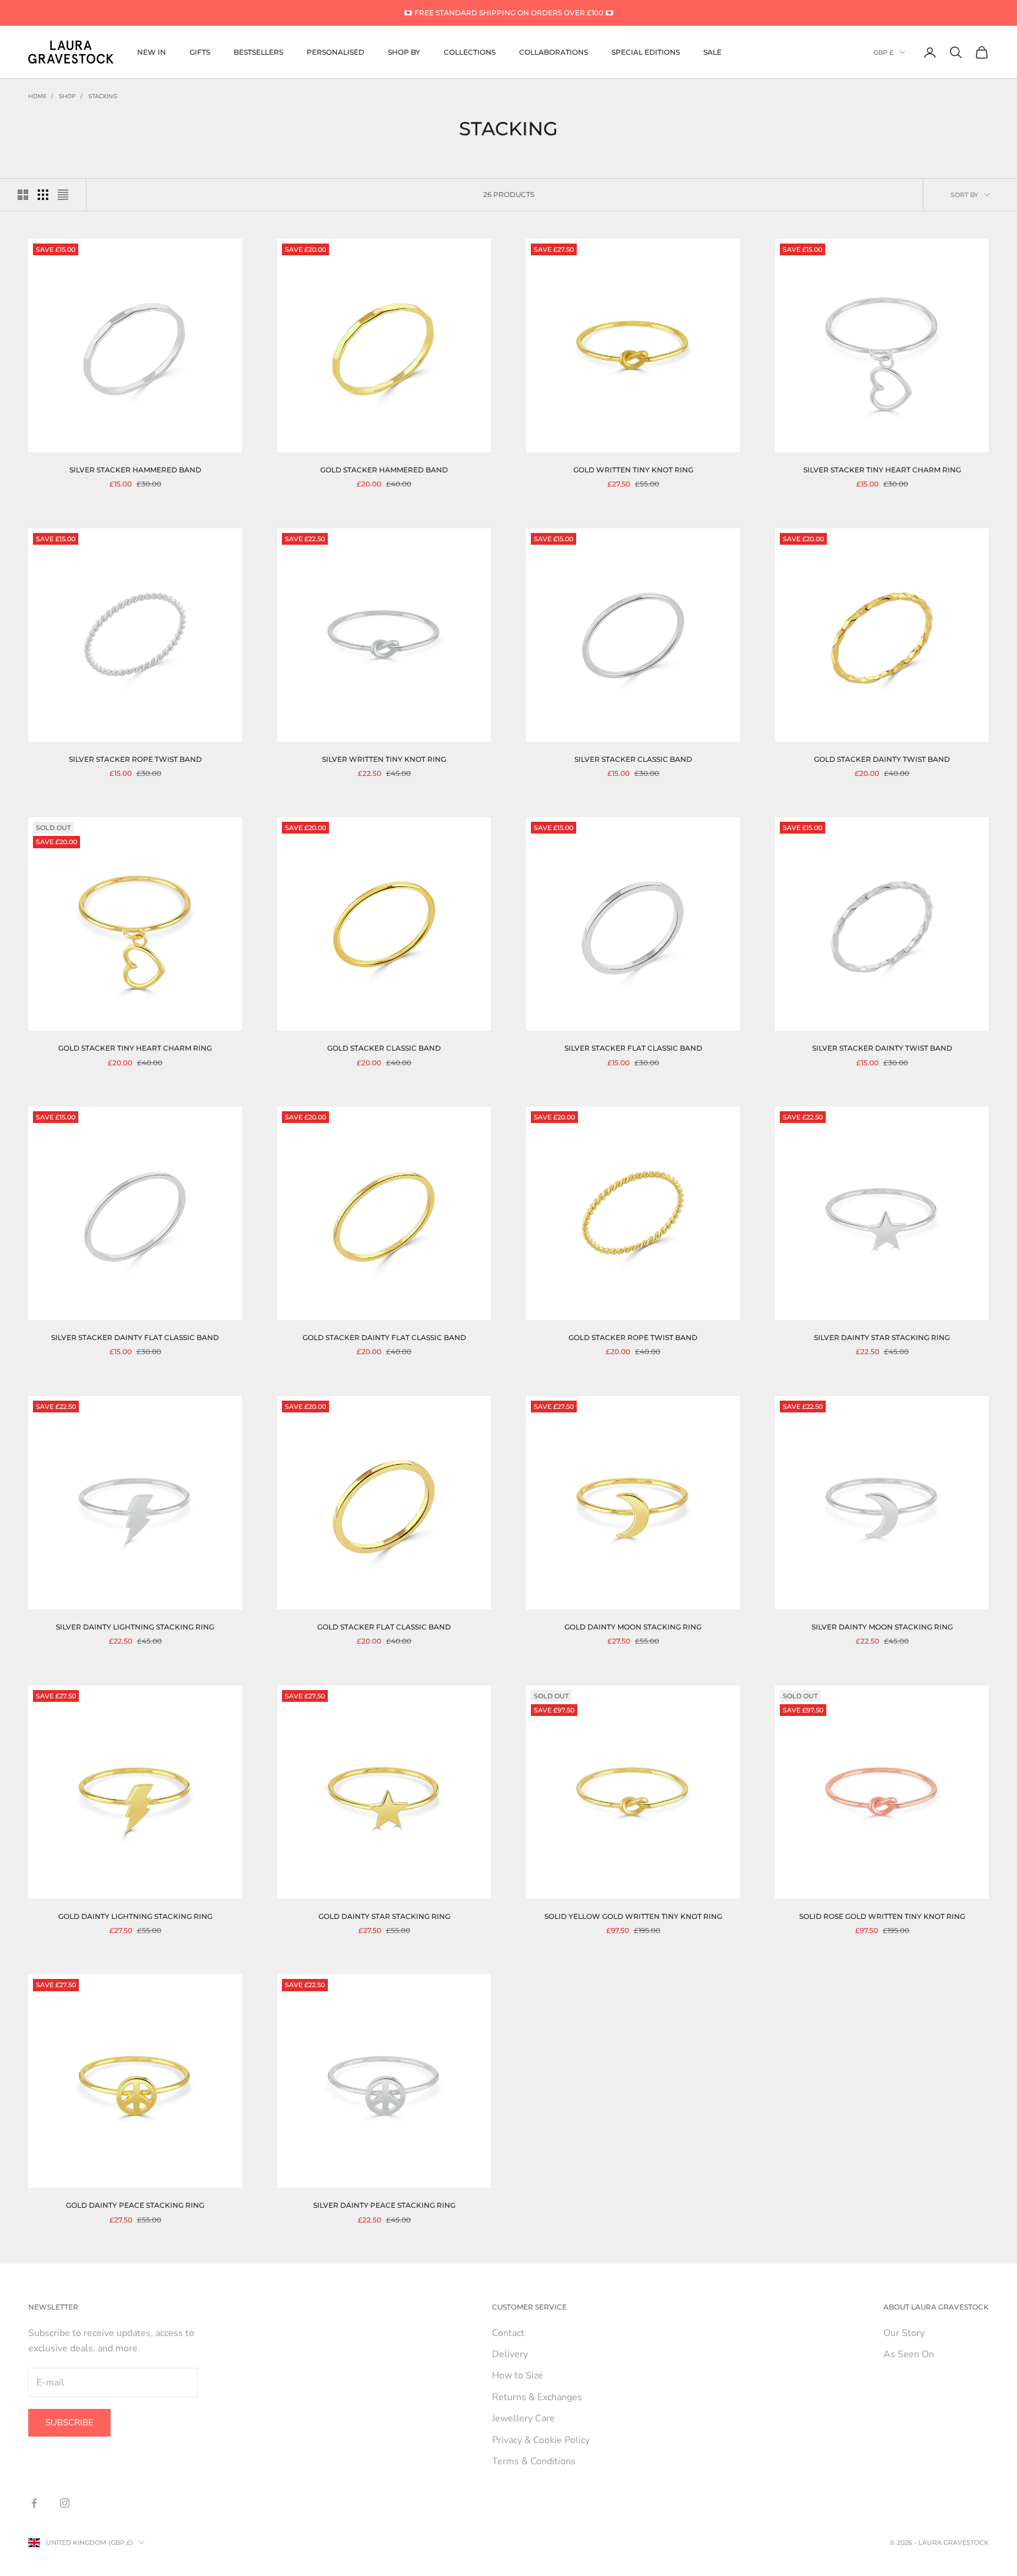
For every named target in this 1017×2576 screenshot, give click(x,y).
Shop (67, 96)
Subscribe (69, 2422)
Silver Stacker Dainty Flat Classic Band (135, 1337)
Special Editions (646, 52)
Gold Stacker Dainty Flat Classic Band (384, 1337)
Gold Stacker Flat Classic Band (384, 1627)
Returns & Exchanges (537, 2397)
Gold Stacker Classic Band (384, 1048)
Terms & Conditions (534, 2461)
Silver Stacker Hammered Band (135, 470)
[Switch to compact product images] (63, 195)
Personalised (335, 52)
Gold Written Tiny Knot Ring (633, 470)
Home (37, 96)
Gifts (200, 52)
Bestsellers (258, 52)
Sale (712, 52)
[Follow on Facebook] (34, 2503)
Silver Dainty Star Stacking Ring (882, 1337)
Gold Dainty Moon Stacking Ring (633, 1627)
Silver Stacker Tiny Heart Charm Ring (882, 470)
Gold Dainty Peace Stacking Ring (135, 2205)
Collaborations (554, 52)
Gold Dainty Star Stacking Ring (384, 1916)
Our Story (904, 2333)
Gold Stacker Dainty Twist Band (882, 759)
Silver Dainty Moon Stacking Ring (882, 1627)
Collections (470, 52)
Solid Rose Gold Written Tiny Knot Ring (882, 1916)
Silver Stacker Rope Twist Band (135, 759)
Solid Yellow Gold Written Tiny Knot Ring (633, 1916)
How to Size (518, 2375)
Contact (508, 2333)
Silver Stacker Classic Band (633, 759)
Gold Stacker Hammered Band (384, 470)
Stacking (103, 96)
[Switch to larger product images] (23, 195)
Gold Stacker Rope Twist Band (633, 1337)
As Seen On (909, 2354)
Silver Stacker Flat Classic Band (633, 1048)
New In (152, 52)
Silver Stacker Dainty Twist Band (882, 1048)
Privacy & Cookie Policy (541, 2440)
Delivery (510, 2354)
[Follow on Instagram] (65, 2503)
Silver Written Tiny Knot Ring (384, 759)
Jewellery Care (524, 2418)
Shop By (404, 52)
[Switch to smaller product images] (43, 195)
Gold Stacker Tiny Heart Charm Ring (135, 1048)
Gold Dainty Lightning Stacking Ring (135, 1916)
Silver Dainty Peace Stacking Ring (384, 2205)
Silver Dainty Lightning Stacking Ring (135, 1627)
